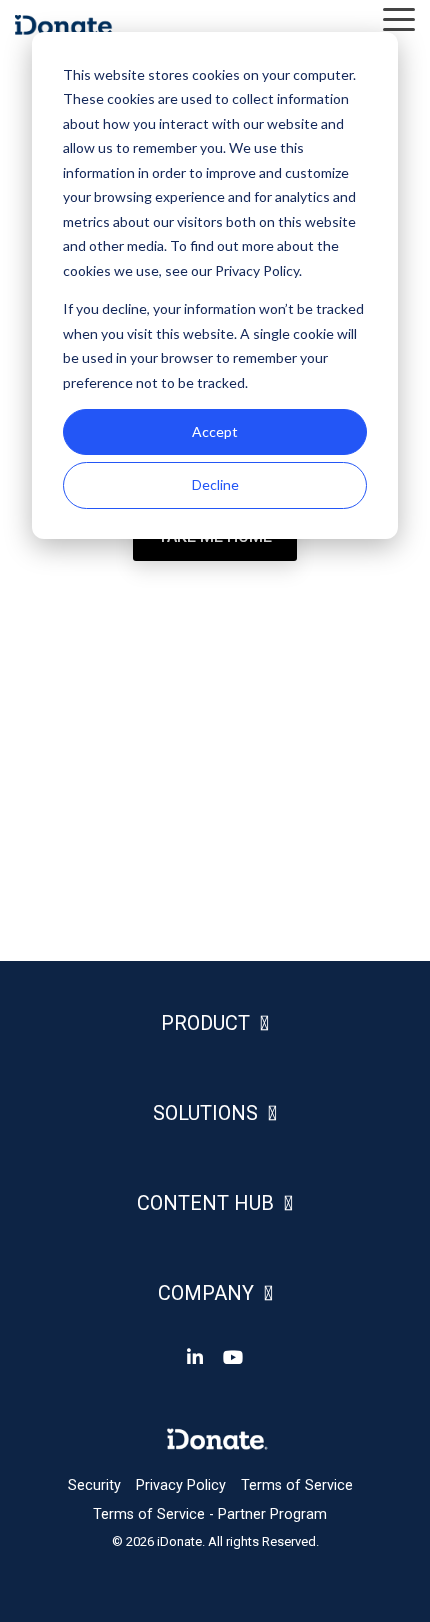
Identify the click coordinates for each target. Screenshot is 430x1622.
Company (206, 1293)
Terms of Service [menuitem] (297, 1485)
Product (205, 1023)
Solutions (205, 1113)
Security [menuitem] (94, 1485)
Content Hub (205, 1203)
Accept (215, 431)
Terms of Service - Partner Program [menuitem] (210, 1514)
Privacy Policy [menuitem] (181, 1485)
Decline (215, 484)
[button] (399, 18)
